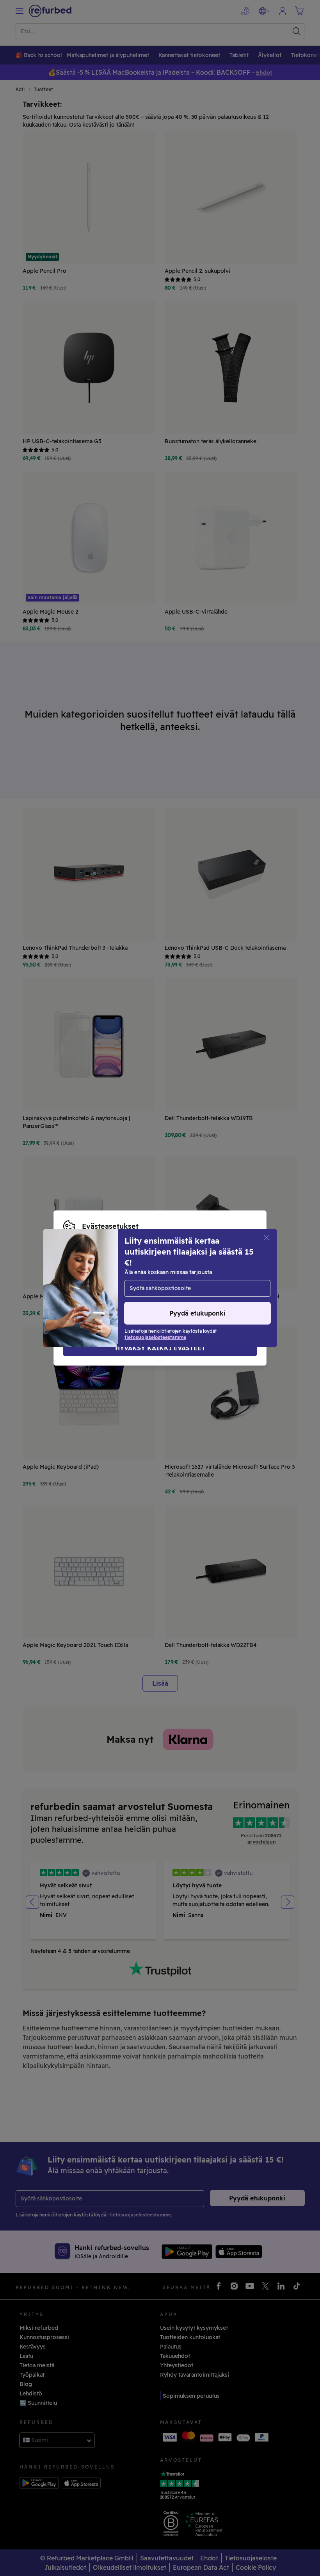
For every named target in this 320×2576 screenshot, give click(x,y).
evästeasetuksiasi (197, 1276)
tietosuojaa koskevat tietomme (138, 1284)
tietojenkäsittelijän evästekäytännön (113, 1292)
